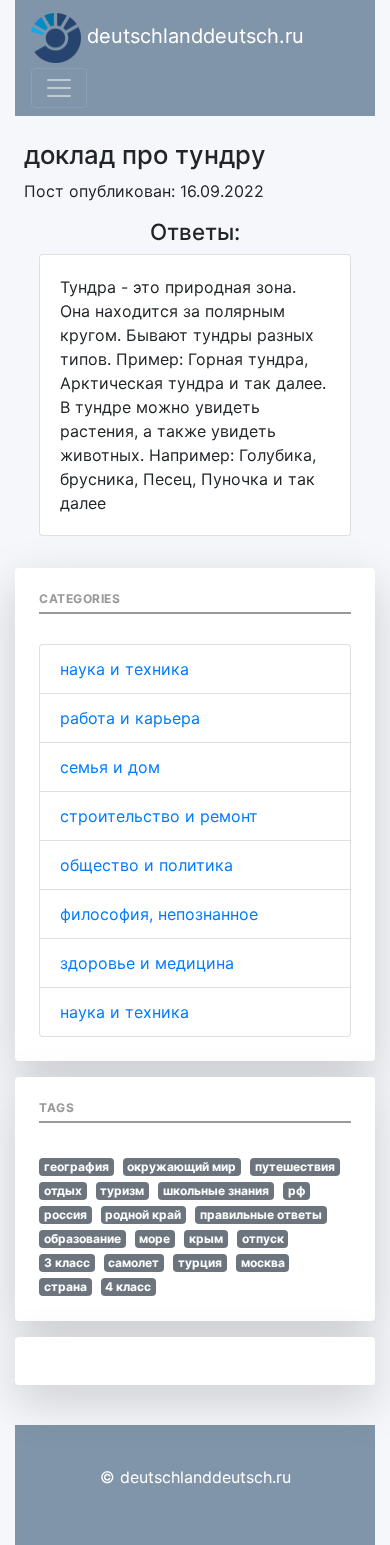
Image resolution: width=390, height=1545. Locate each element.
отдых (63, 1190)
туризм (122, 1190)
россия (65, 1214)
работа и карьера (130, 718)
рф (297, 1190)
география (76, 1166)
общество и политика (146, 865)
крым (206, 1238)
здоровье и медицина (147, 963)
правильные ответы (261, 1214)
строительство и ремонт (159, 816)
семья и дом (110, 767)
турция (200, 1262)
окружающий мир (181, 1166)
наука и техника (124, 669)
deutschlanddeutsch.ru (192, 36)
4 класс (128, 1286)
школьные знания (216, 1190)
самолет (133, 1262)
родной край (143, 1214)
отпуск (263, 1238)
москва (263, 1262)
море (154, 1238)
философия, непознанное (159, 914)
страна (65, 1286)
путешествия (295, 1166)
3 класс (67, 1262)
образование (82, 1238)
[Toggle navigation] (59, 88)
